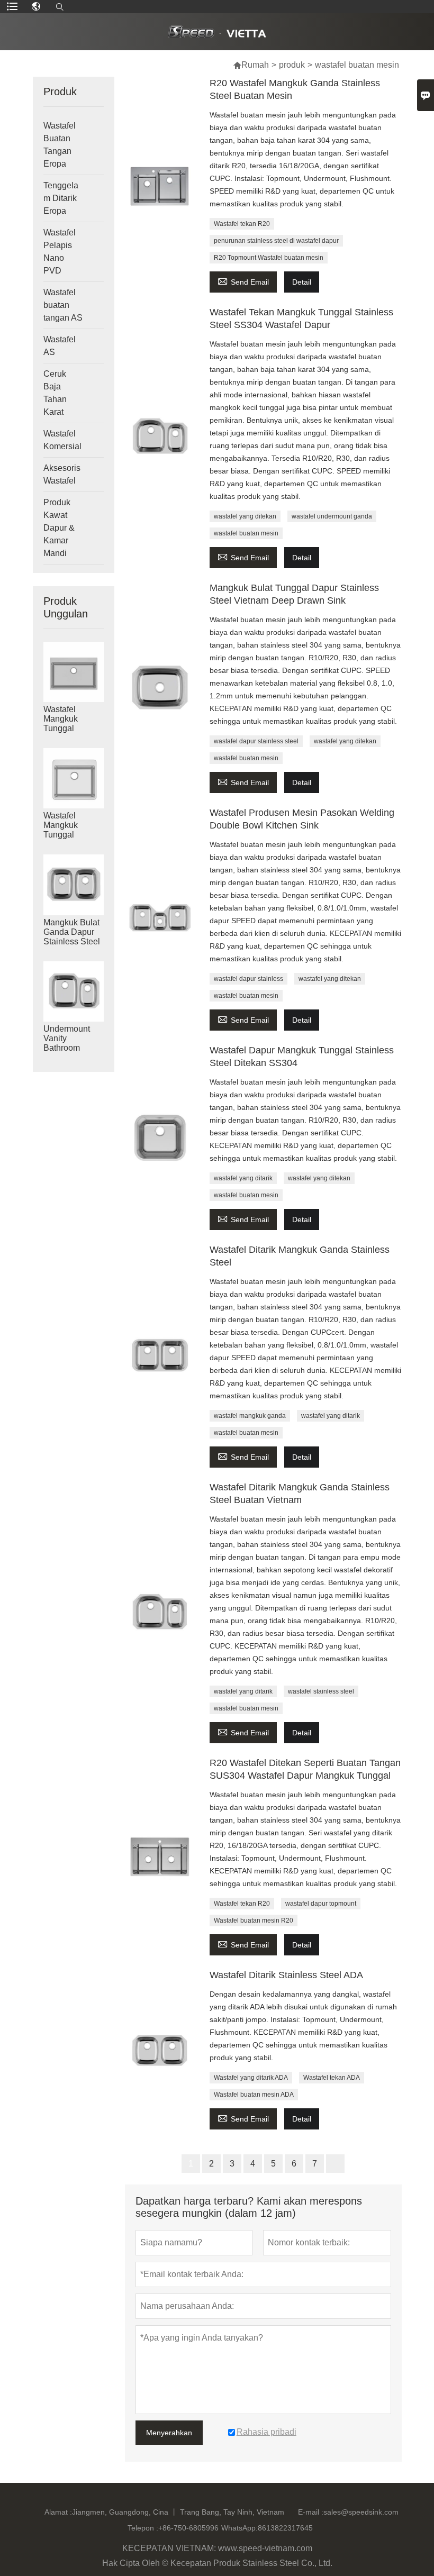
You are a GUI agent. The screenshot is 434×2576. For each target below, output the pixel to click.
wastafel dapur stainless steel (256, 741)
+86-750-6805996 (188, 2528)
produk (292, 65)
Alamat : (58, 2512)
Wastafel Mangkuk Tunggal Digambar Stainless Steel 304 (72, 835)
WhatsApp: (239, 2528)
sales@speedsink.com (361, 2512)
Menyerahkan (169, 2433)
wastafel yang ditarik (243, 1178)
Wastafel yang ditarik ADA (251, 2078)
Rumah (255, 65)
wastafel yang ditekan (245, 516)
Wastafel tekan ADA (332, 2078)
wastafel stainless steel (321, 1691)
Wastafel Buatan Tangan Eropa (60, 145)
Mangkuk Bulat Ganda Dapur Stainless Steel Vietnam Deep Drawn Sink (72, 941)
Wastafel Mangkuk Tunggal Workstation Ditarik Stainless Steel (72, 729)
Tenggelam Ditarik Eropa (61, 198)
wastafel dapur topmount (321, 1904)
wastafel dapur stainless (248, 979)
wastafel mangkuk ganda (250, 1416)
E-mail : (311, 2512)
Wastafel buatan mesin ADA (254, 2095)
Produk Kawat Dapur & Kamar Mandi (59, 528)
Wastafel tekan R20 (242, 224)
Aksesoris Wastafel (62, 474)
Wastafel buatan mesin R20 (254, 1920)
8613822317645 (285, 2528)
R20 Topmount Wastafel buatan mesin (269, 258)
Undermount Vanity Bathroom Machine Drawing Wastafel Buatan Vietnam (74, 1048)
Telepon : (143, 2528)
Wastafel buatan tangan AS (63, 305)
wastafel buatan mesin (246, 533)
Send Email (243, 281)
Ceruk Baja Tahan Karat (55, 393)
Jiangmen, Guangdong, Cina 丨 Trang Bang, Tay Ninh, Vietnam (178, 2512)
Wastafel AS (60, 346)
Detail (302, 282)
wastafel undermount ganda (332, 516)
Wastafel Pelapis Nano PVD (60, 252)
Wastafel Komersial (62, 440)
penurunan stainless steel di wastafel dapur (276, 241)
